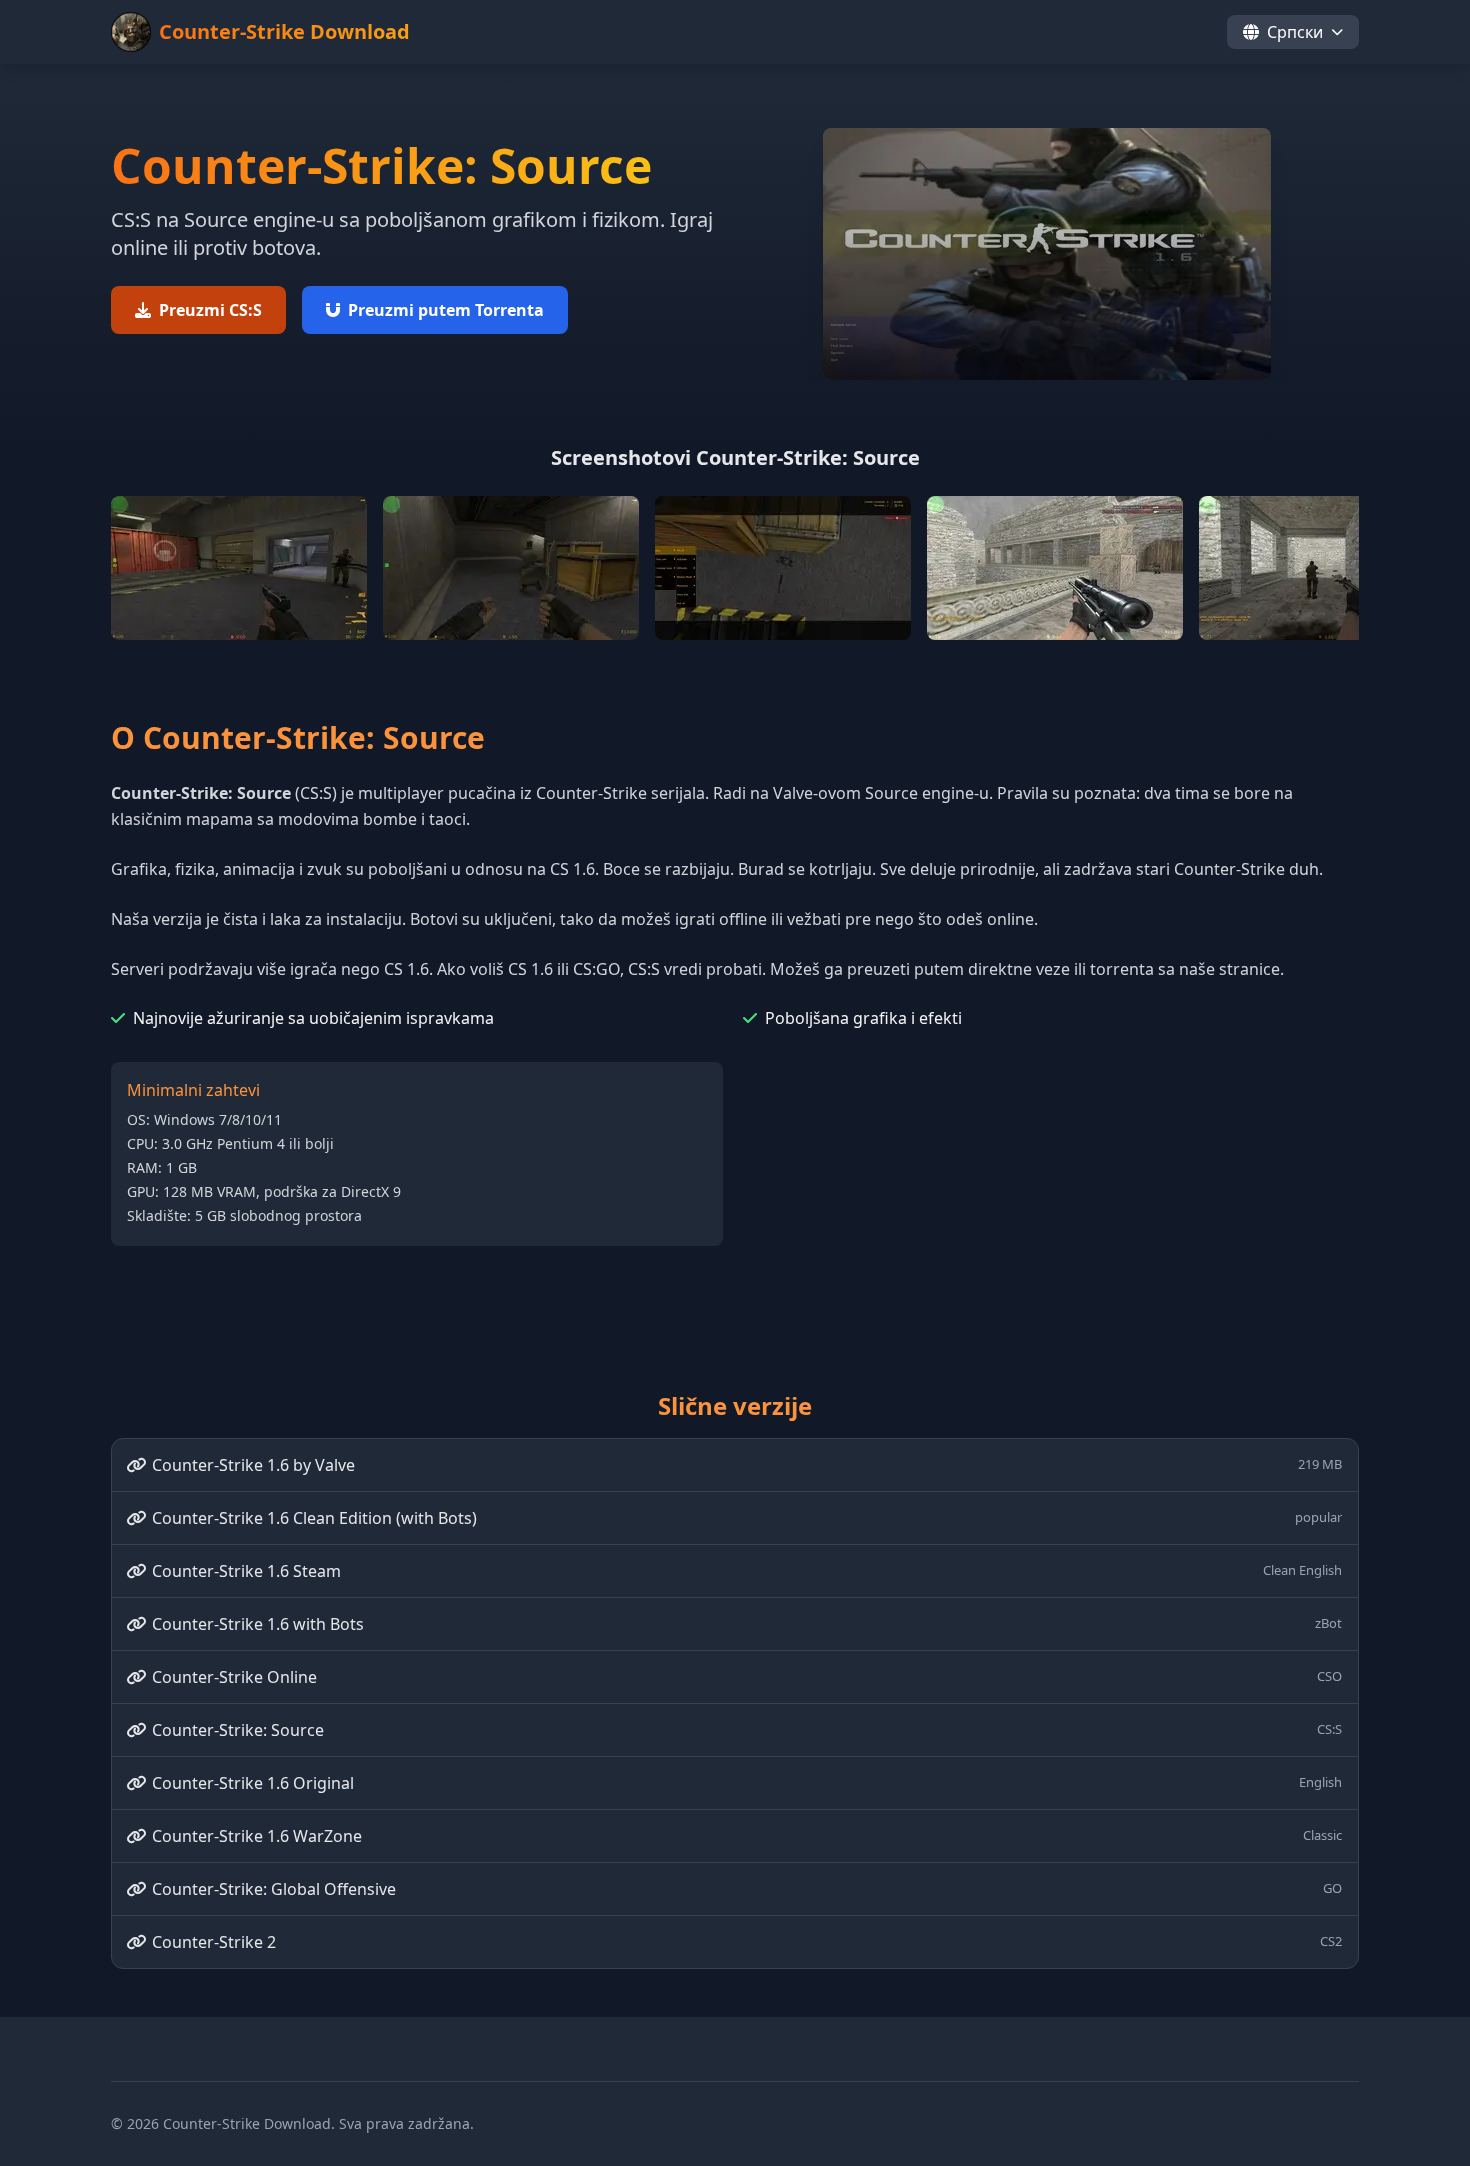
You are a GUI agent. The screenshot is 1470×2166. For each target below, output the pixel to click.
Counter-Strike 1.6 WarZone (747, 1836)
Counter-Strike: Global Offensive (747, 1889)
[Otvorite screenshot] (239, 568)
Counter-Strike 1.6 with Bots (747, 1624)
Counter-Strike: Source (747, 1730)
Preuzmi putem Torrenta (446, 310)
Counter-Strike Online (747, 1677)
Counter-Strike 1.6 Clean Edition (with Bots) (747, 1518)
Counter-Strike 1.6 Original (747, 1783)
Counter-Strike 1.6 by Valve (747, 1465)
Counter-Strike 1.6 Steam (747, 1571)
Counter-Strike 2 (747, 1942)
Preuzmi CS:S (210, 310)
